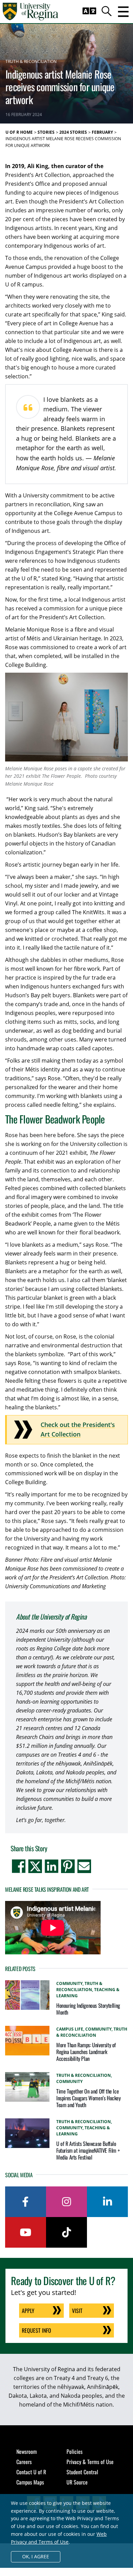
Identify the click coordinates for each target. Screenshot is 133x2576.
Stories (46, 132)
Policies (75, 2451)
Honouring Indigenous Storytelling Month (88, 2009)
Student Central (82, 2472)
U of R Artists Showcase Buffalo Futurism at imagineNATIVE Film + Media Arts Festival (88, 2150)
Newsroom (27, 2451)
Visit (77, 2311)
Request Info (36, 2330)
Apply (28, 2311)
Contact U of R (31, 2472)
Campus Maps (30, 2482)
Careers (24, 2462)
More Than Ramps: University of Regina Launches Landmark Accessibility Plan (86, 2052)
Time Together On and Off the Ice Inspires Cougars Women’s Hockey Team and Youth (88, 2098)
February (102, 132)
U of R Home (19, 132)
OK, (36, 2556)
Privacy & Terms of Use (90, 2462)
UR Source (77, 2482)
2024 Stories (73, 132)
